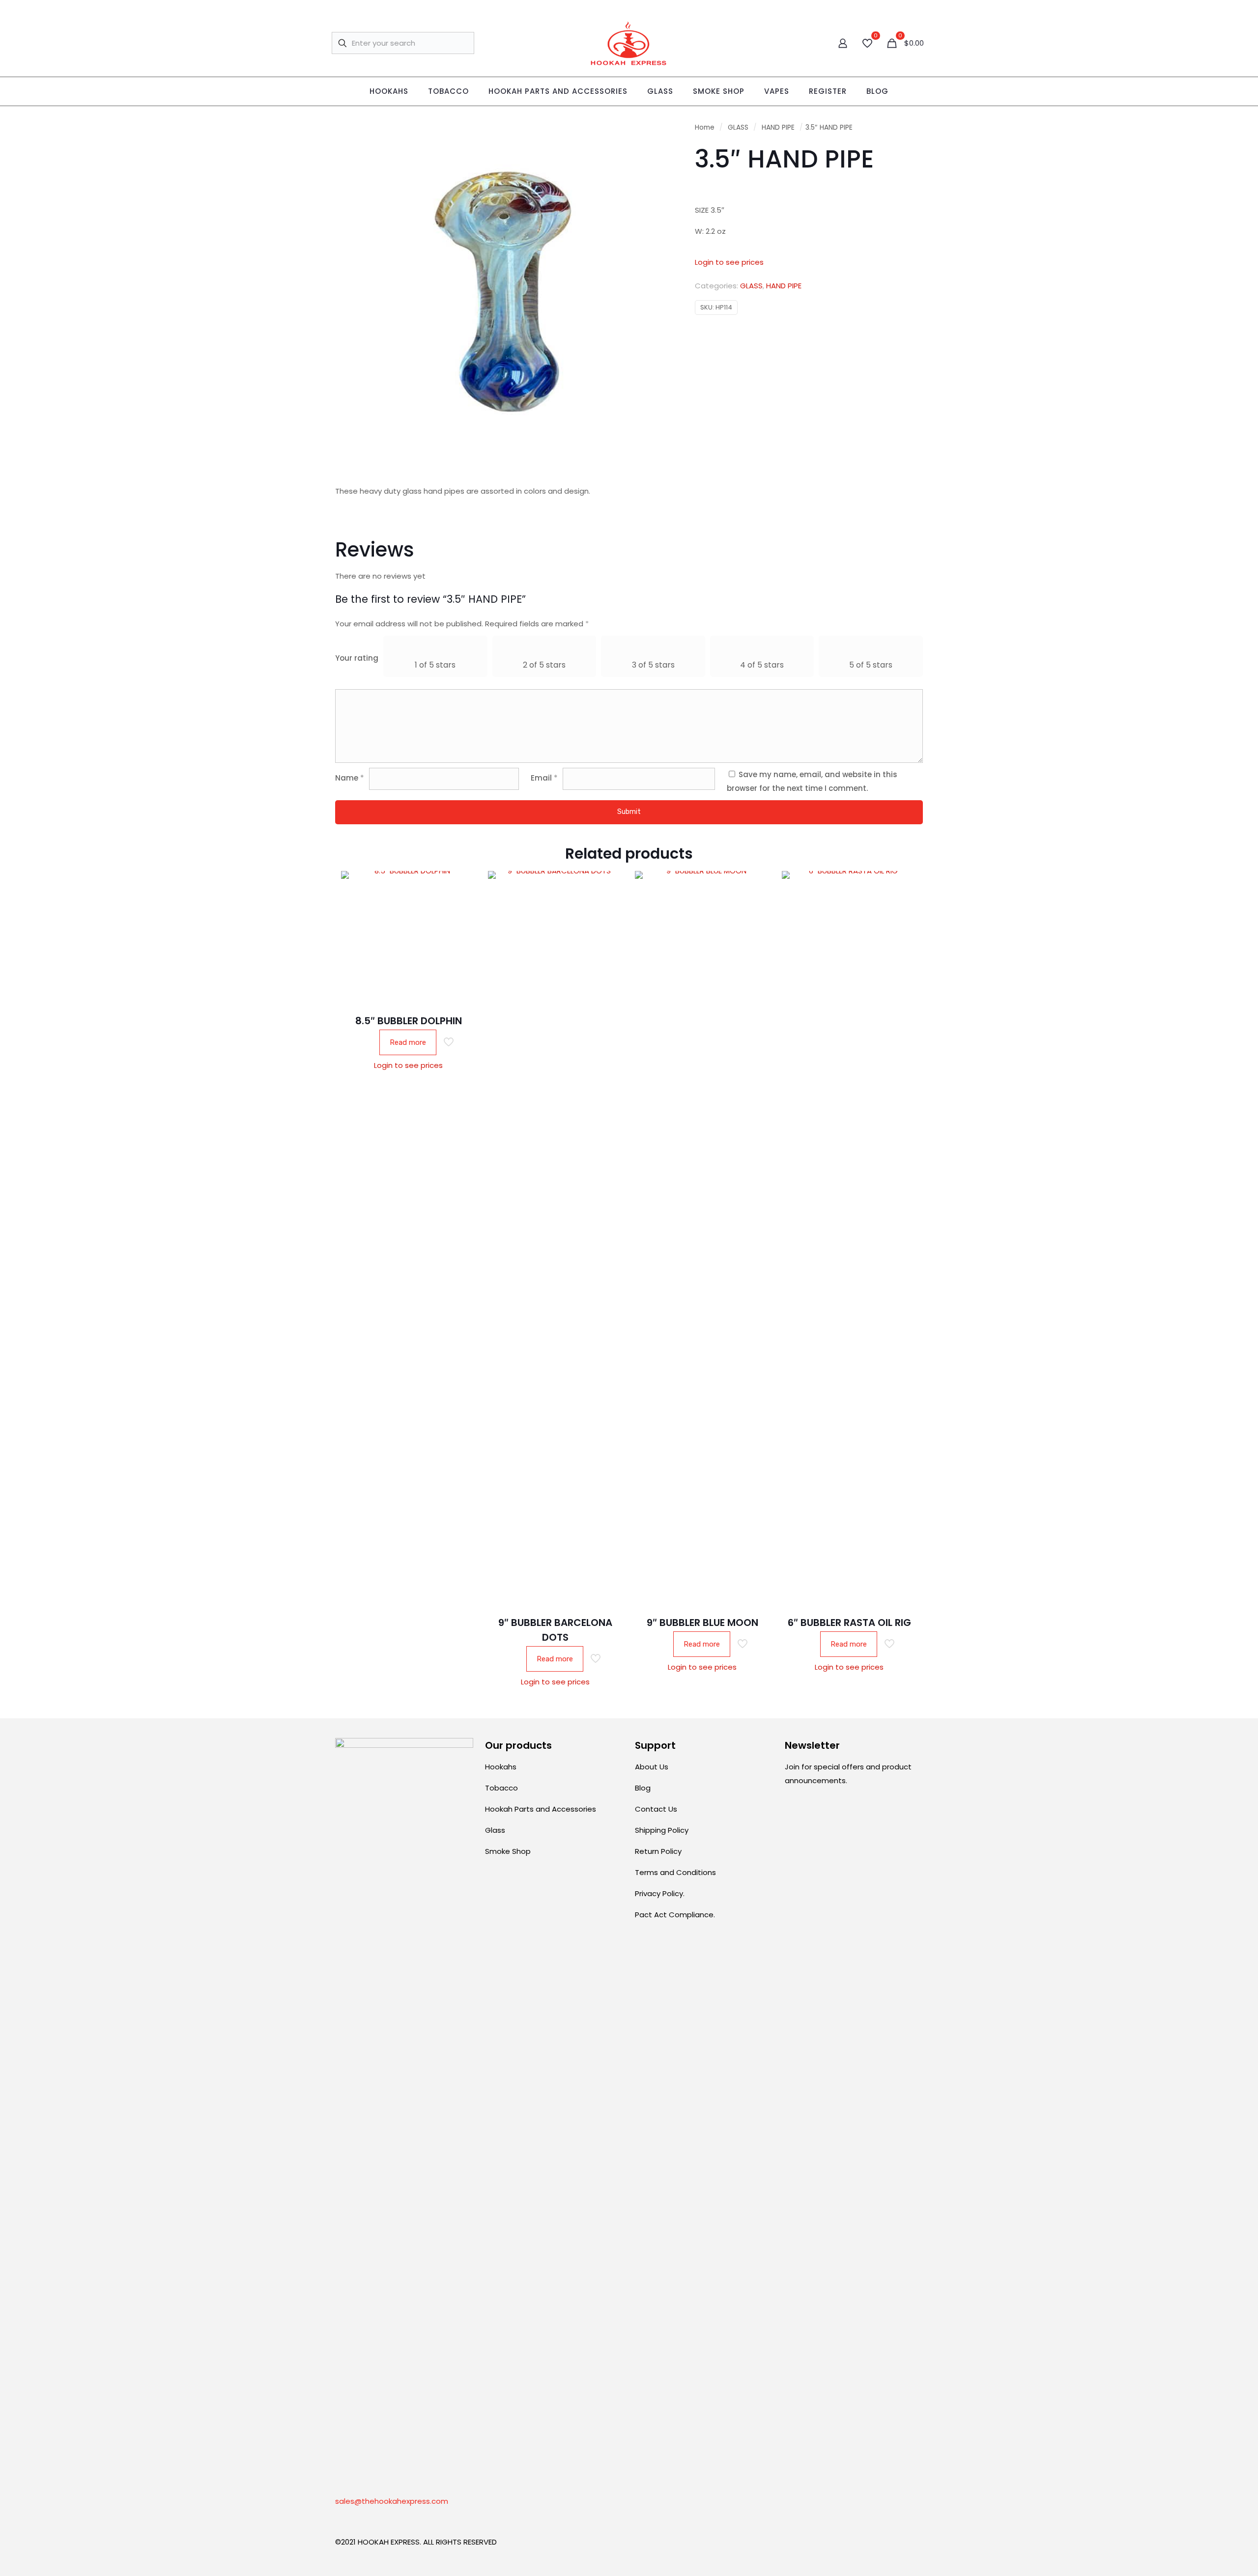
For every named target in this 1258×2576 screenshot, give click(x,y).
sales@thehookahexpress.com (392, 2501)
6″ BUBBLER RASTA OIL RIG (849, 1623)
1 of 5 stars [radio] (435, 665)
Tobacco (501, 1788)
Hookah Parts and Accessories (541, 1809)
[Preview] (462, 948)
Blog (643, 1788)
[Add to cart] (462, 885)
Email (544, 778)
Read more (408, 1042)
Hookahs (501, 1767)
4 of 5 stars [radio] (762, 665)
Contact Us (656, 1809)
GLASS (738, 127)
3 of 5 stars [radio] (653, 665)
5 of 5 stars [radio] (871, 665)
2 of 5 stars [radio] (544, 665)
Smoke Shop (508, 1851)
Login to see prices (729, 262)
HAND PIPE (778, 127)
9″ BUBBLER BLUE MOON (702, 1623)
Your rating (357, 658)
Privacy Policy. (660, 1893)
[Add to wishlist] (462, 927)
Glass (495, 1830)
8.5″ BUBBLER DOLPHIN (409, 1021)
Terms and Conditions (675, 1872)
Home (705, 127)
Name (350, 778)
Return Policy (658, 1851)
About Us (652, 1767)
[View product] (462, 906)
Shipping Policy (662, 1830)
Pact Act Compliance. (675, 1915)
